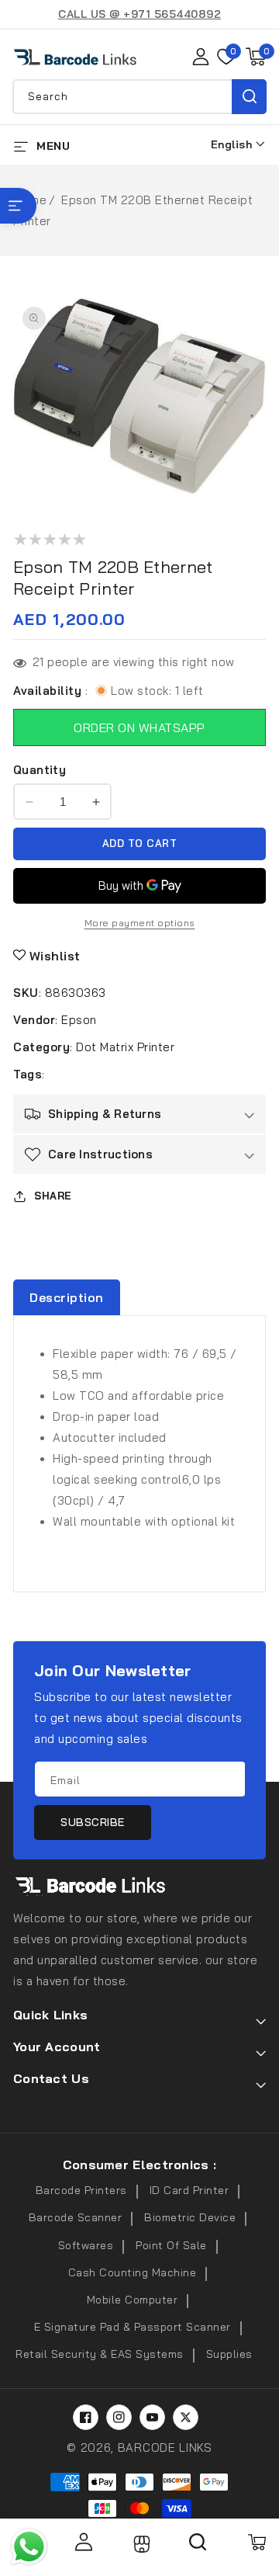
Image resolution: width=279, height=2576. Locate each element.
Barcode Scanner (76, 2217)
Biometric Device (190, 2217)
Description (67, 1297)
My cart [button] (256, 2542)
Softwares (86, 2245)
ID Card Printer (189, 2190)
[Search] (198, 2547)
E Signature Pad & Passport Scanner (133, 2327)
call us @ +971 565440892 (139, 14)
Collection (140, 2544)
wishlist (55, 956)
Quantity (40, 770)
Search (249, 97)
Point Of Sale (171, 2245)
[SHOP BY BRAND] (18, 206)
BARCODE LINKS (165, 2448)
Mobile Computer (133, 2300)
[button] (256, 57)
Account (83, 2542)
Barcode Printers (81, 2190)
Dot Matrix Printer (125, 1047)
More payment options (140, 923)
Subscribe (93, 1822)
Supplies (229, 2354)
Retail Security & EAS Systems (100, 2354)
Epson (79, 1020)
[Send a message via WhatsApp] (29, 2547)
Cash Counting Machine (133, 2272)
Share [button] (53, 1196)
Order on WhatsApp (139, 727)
